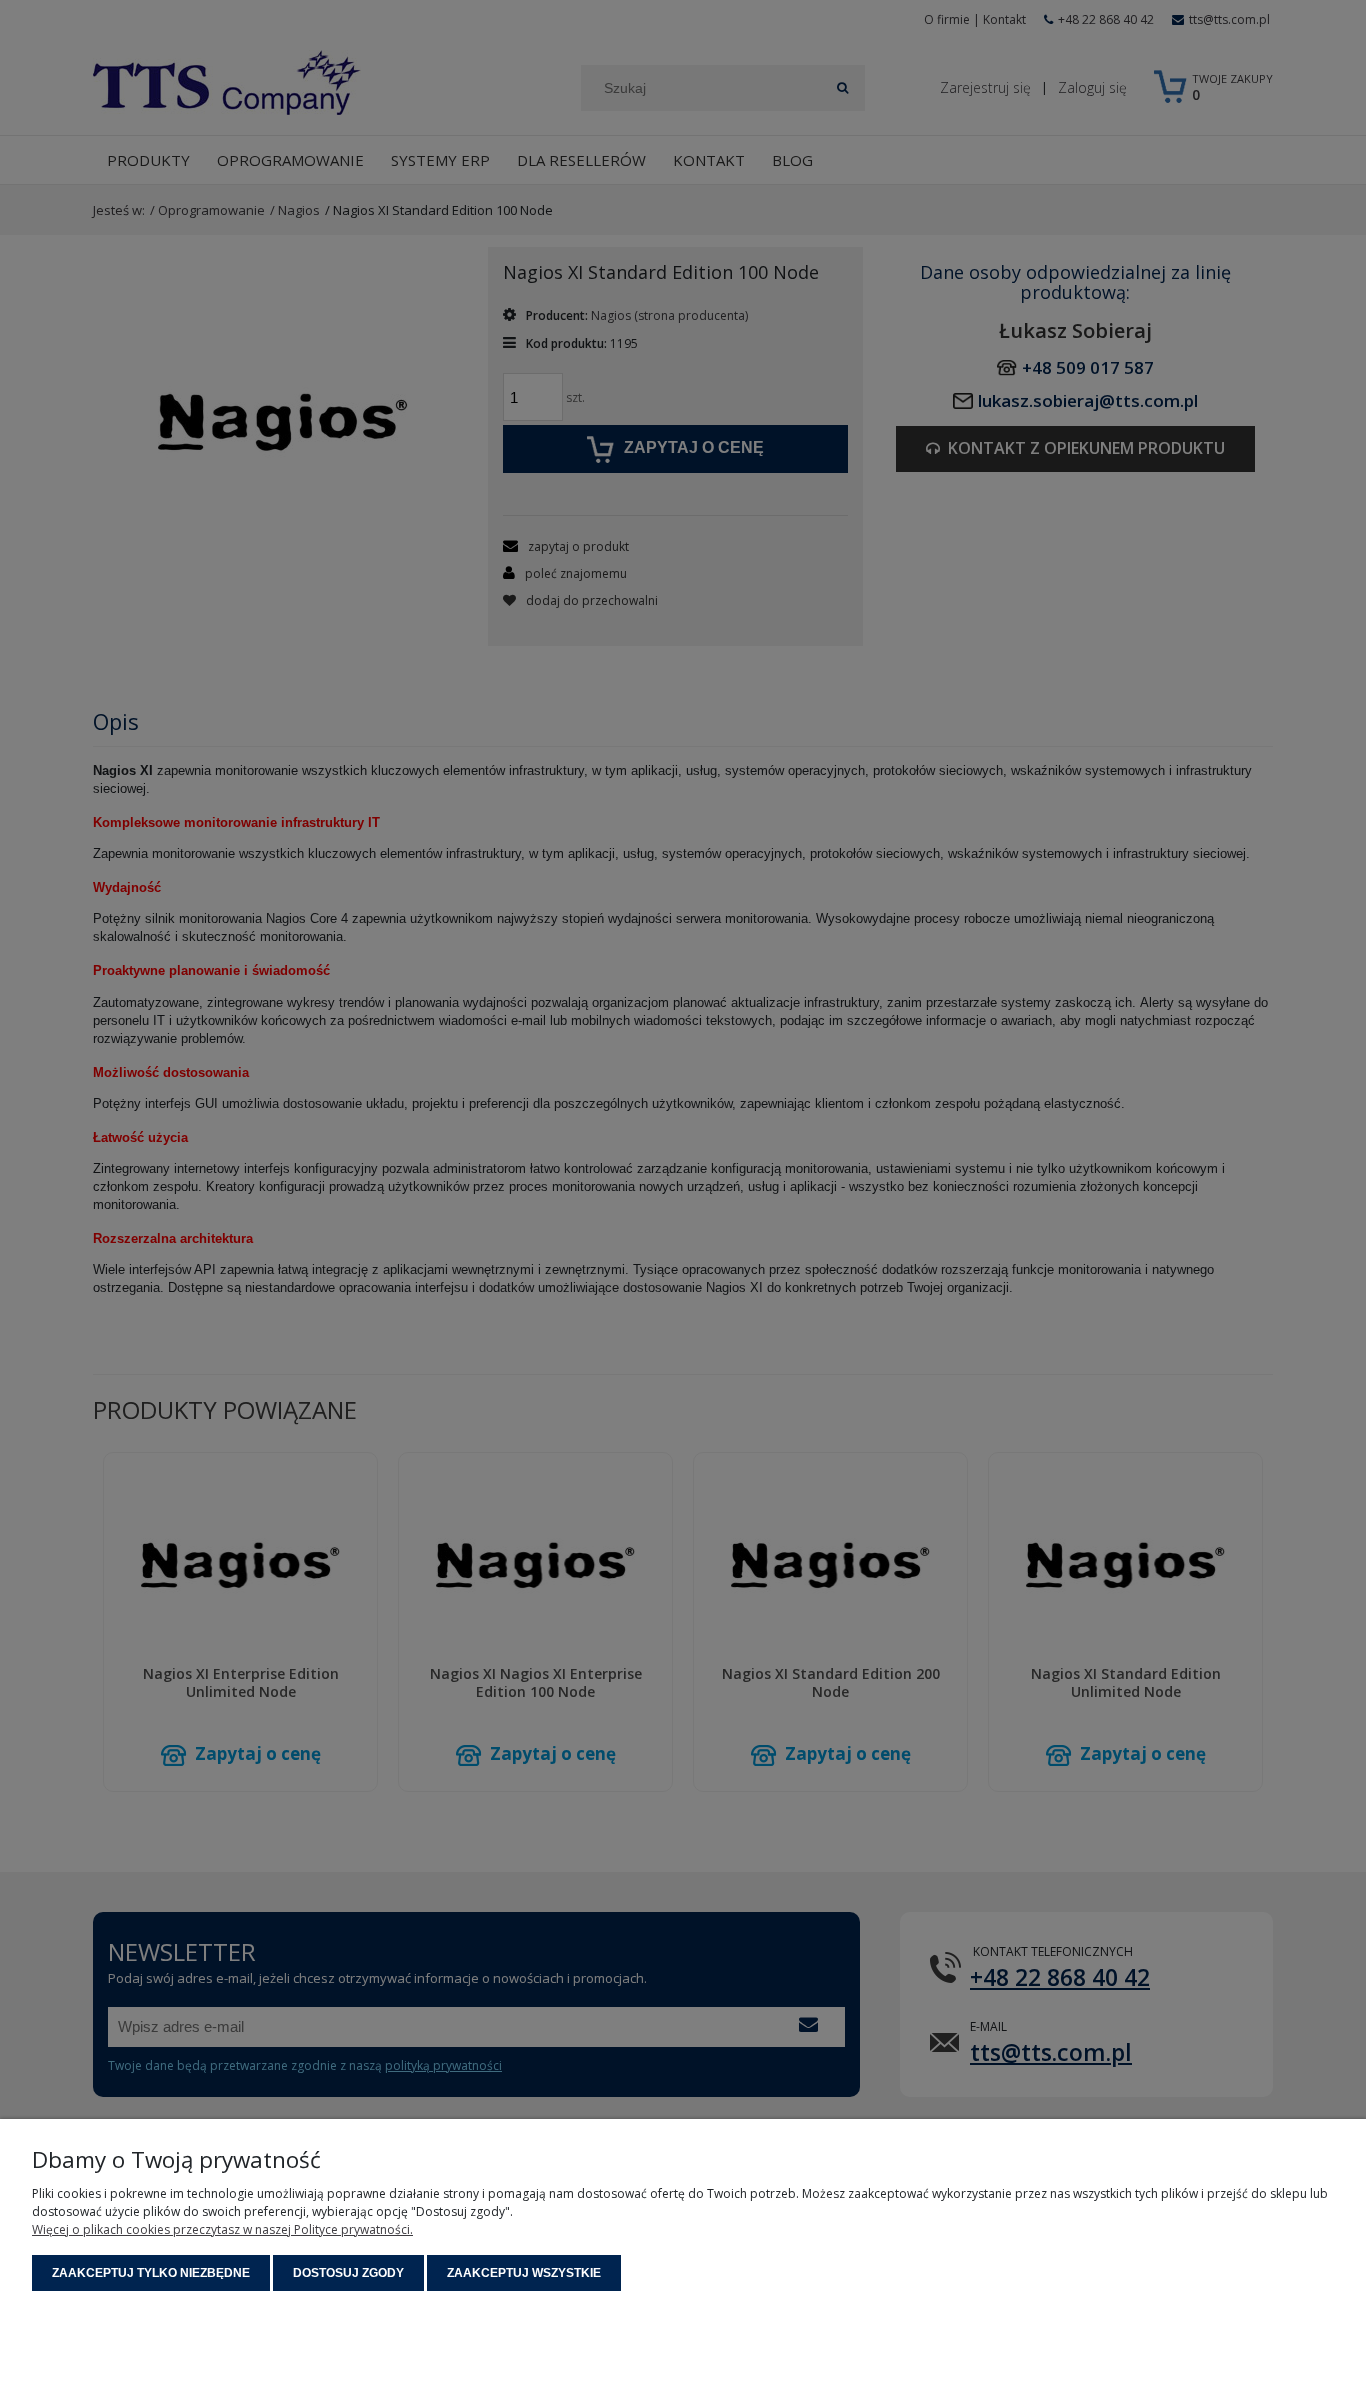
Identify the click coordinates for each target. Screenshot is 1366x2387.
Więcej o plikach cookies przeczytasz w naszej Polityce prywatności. (222, 2229)
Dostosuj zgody (348, 2273)
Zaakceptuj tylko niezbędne (151, 2273)
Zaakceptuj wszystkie (524, 2273)
